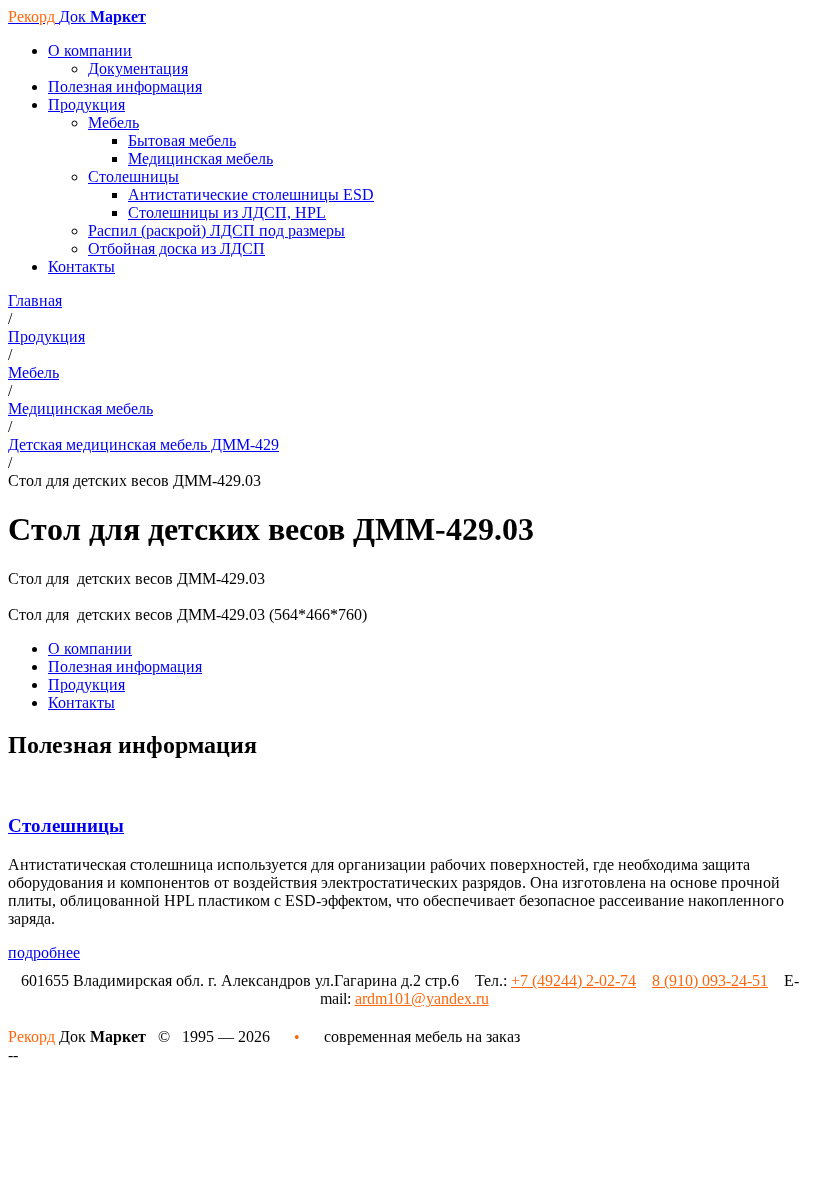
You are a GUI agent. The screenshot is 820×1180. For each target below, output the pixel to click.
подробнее (44, 952)
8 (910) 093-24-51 (710, 980)
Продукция (86, 684)
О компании (90, 648)
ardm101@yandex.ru (422, 998)
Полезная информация (125, 666)
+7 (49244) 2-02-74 (573, 980)
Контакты (81, 702)
